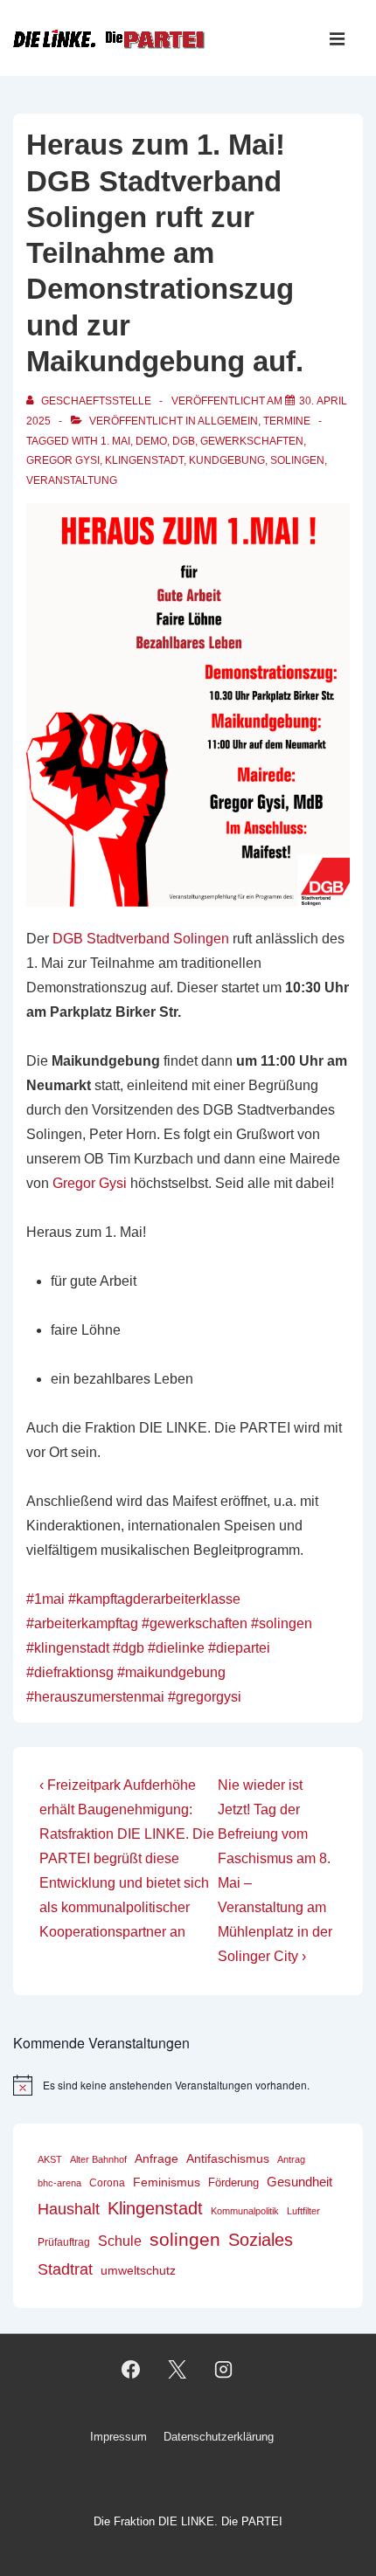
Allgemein (228, 421)
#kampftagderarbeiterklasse (154, 1599)
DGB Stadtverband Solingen (141, 939)
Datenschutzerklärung (219, 2437)
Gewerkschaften (252, 441)
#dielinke (176, 1648)
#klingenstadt (68, 1648)
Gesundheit (299, 2182)
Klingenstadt (144, 460)
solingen (297, 460)
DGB (184, 441)
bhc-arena (59, 2183)
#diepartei (239, 1648)
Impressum (118, 2437)
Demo (151, 441)
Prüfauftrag (64, 2242)
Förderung (233, 2182)
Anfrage (157, 2158)
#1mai (45, 1599)
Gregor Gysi (63, 460)
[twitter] (178, 2370)
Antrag (291, 2159)
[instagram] (223, 2370)
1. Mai (115, 441)
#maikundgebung (171, 1672)
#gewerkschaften (195, 1623)
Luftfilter (303, 2211)
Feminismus (167, 2182)
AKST (50, 2159)
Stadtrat (65, 2269)
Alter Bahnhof (98, 2159)
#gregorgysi (205, 1697)
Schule (120, 2241)
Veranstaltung (72, 480)
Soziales (261, 2240)
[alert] (188, 2085)
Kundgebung (227, 460)
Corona (107, 2183)
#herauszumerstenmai (95, 1697)
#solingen (282, 1623)
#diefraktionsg (70, 1672)
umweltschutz (138, 2271)
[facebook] (131, 2370)
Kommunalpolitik (245, 2211)
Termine (287, 421)
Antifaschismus (228, 2159)
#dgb (129, 1648)
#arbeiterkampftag (82, 1623)
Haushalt (69, 2209)
